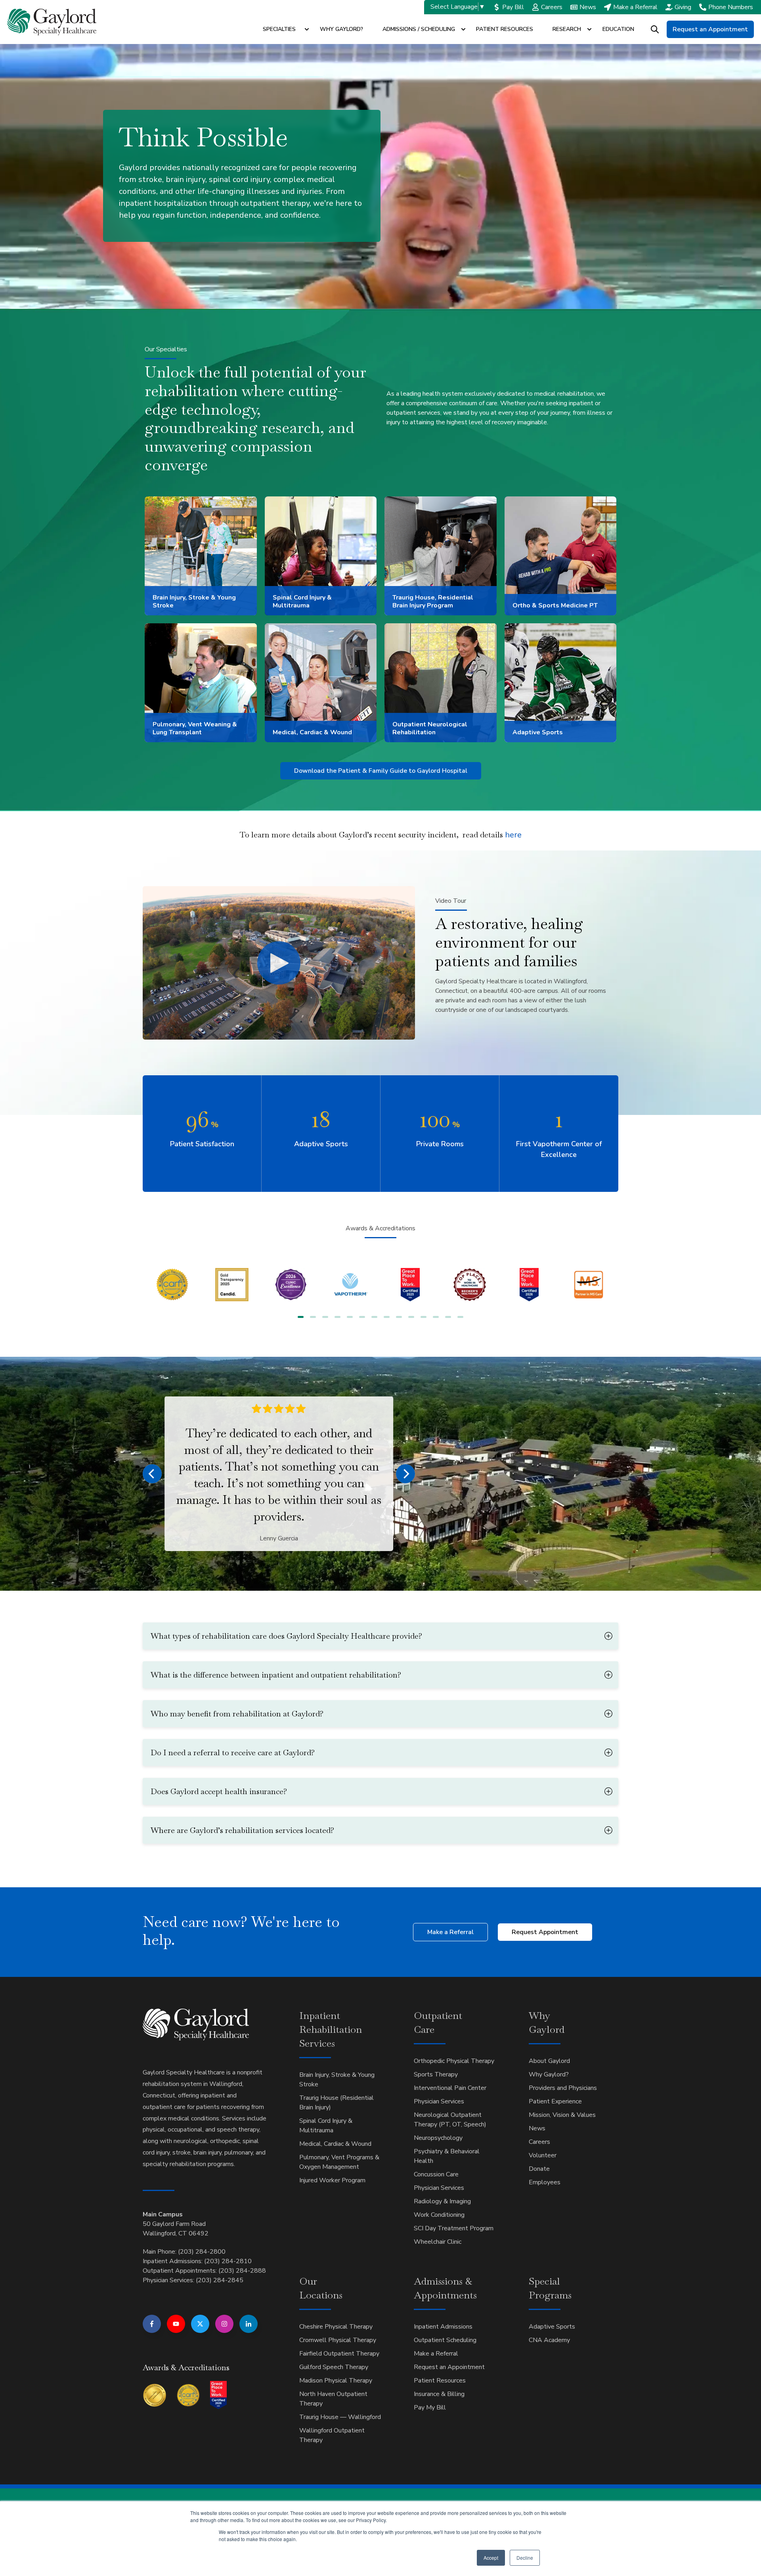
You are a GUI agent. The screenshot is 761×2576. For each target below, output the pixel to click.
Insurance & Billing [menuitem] (439, 2394)
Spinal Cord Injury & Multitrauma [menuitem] (326, 2126)
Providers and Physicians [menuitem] (563, 2088)
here (492, 835)
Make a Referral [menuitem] (436, 2354)
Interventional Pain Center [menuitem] (450, 2088)
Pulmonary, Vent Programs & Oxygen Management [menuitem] (339, 2162)
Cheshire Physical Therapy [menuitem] (336, 2327)
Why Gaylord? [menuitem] (549, 2074)
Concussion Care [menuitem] (436, 2174)
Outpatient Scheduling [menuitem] (445, 2340)
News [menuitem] (537, 2128)
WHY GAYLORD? (341, 29)
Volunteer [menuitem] (543, 2155)
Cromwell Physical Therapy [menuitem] (338, 2340)
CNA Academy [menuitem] (549, 2340)
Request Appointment (545, 1932)
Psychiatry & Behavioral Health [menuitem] (447, 2156)
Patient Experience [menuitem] (555, 2101)
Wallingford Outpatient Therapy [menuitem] (332, 2435)
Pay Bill (513, 7)
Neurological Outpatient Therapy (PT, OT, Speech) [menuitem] (450, 2120)
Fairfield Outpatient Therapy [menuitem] (339, 2354)
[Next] (405, 1474)
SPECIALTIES (279, 29)
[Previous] (152, 1474)
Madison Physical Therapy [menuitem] (336, 2381)
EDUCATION (618, 29)
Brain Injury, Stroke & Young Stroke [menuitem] (337, 2080)
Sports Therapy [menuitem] (436, 2074)
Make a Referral (635, 7)
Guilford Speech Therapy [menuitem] (334, 2367)
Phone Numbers (731, 7)
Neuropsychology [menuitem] (438, 2138)
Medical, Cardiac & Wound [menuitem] (335, 2144)
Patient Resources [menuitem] (440, 2381)
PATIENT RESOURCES (505, 29)
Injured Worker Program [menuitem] (332, 2180)
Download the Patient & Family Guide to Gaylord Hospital (381, 771)
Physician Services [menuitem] (439, 2101)
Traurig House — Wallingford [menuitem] (340, 2417)
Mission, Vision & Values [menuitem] (562, 2115)
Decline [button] (525, 2558)
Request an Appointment (710, 29)
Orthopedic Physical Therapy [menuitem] (454, 2061)
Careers (552, 7)
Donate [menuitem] (539, 2169)
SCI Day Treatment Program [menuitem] (454, 2228)
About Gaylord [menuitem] (549, 2061)
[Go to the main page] (52, 22)
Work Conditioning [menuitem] (439, 2215)
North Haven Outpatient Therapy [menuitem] (333, 2399)
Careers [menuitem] (539, 2142)
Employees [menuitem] (545, 2182)
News (588, 7)
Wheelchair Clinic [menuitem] (438, 2242)
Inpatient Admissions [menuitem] (443, 2327)
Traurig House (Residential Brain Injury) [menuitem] (337, 2103)
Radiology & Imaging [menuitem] (442, 2201)
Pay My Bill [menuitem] (430, 2407)
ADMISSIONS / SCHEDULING (419, 29)
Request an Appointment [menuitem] (449, 2367)
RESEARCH (567, 29)
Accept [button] (491, 2558)
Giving (683, 7)
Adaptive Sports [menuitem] (552, 2327)
